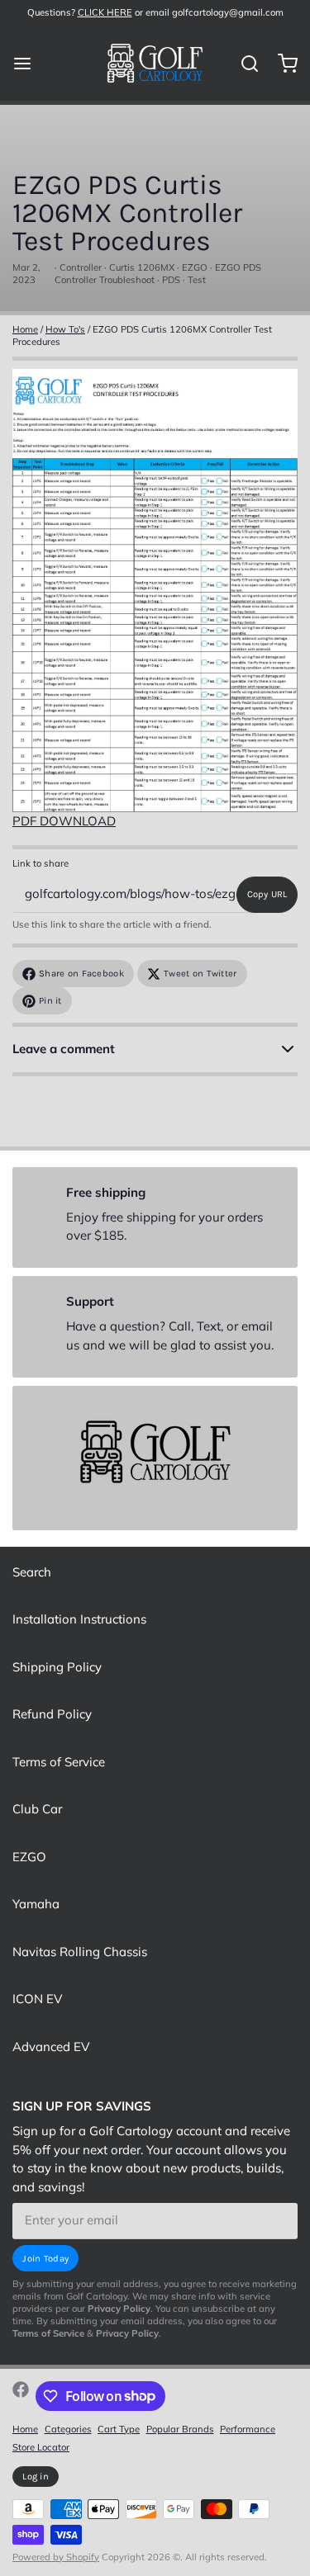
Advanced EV (51, 2047)
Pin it (50, 1001)
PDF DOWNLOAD (64, 821)
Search (32, 1572)
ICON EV (37, 1999)
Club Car (37, 1809)
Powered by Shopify (56, 2557)
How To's (65, 329)
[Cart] (281, 63)
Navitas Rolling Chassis (80, 1952)
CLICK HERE (105, 12)
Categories (68, 2429)
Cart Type (119, 2429)
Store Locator (41, 2447)
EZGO (29, 1857)
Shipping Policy (57, 1667)
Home (25, 329)
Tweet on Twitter (200, 974)
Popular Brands (180, 2429)
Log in (36, 2477)
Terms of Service (59, 1762)
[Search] (243, 64)
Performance (248, 2429)
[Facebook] (21, 2396)
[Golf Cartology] (155, 64)
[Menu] (29, 63)
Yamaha (36, 1904)
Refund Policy (52, 1714)
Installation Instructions (79, 1619)
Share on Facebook (81, 974)
